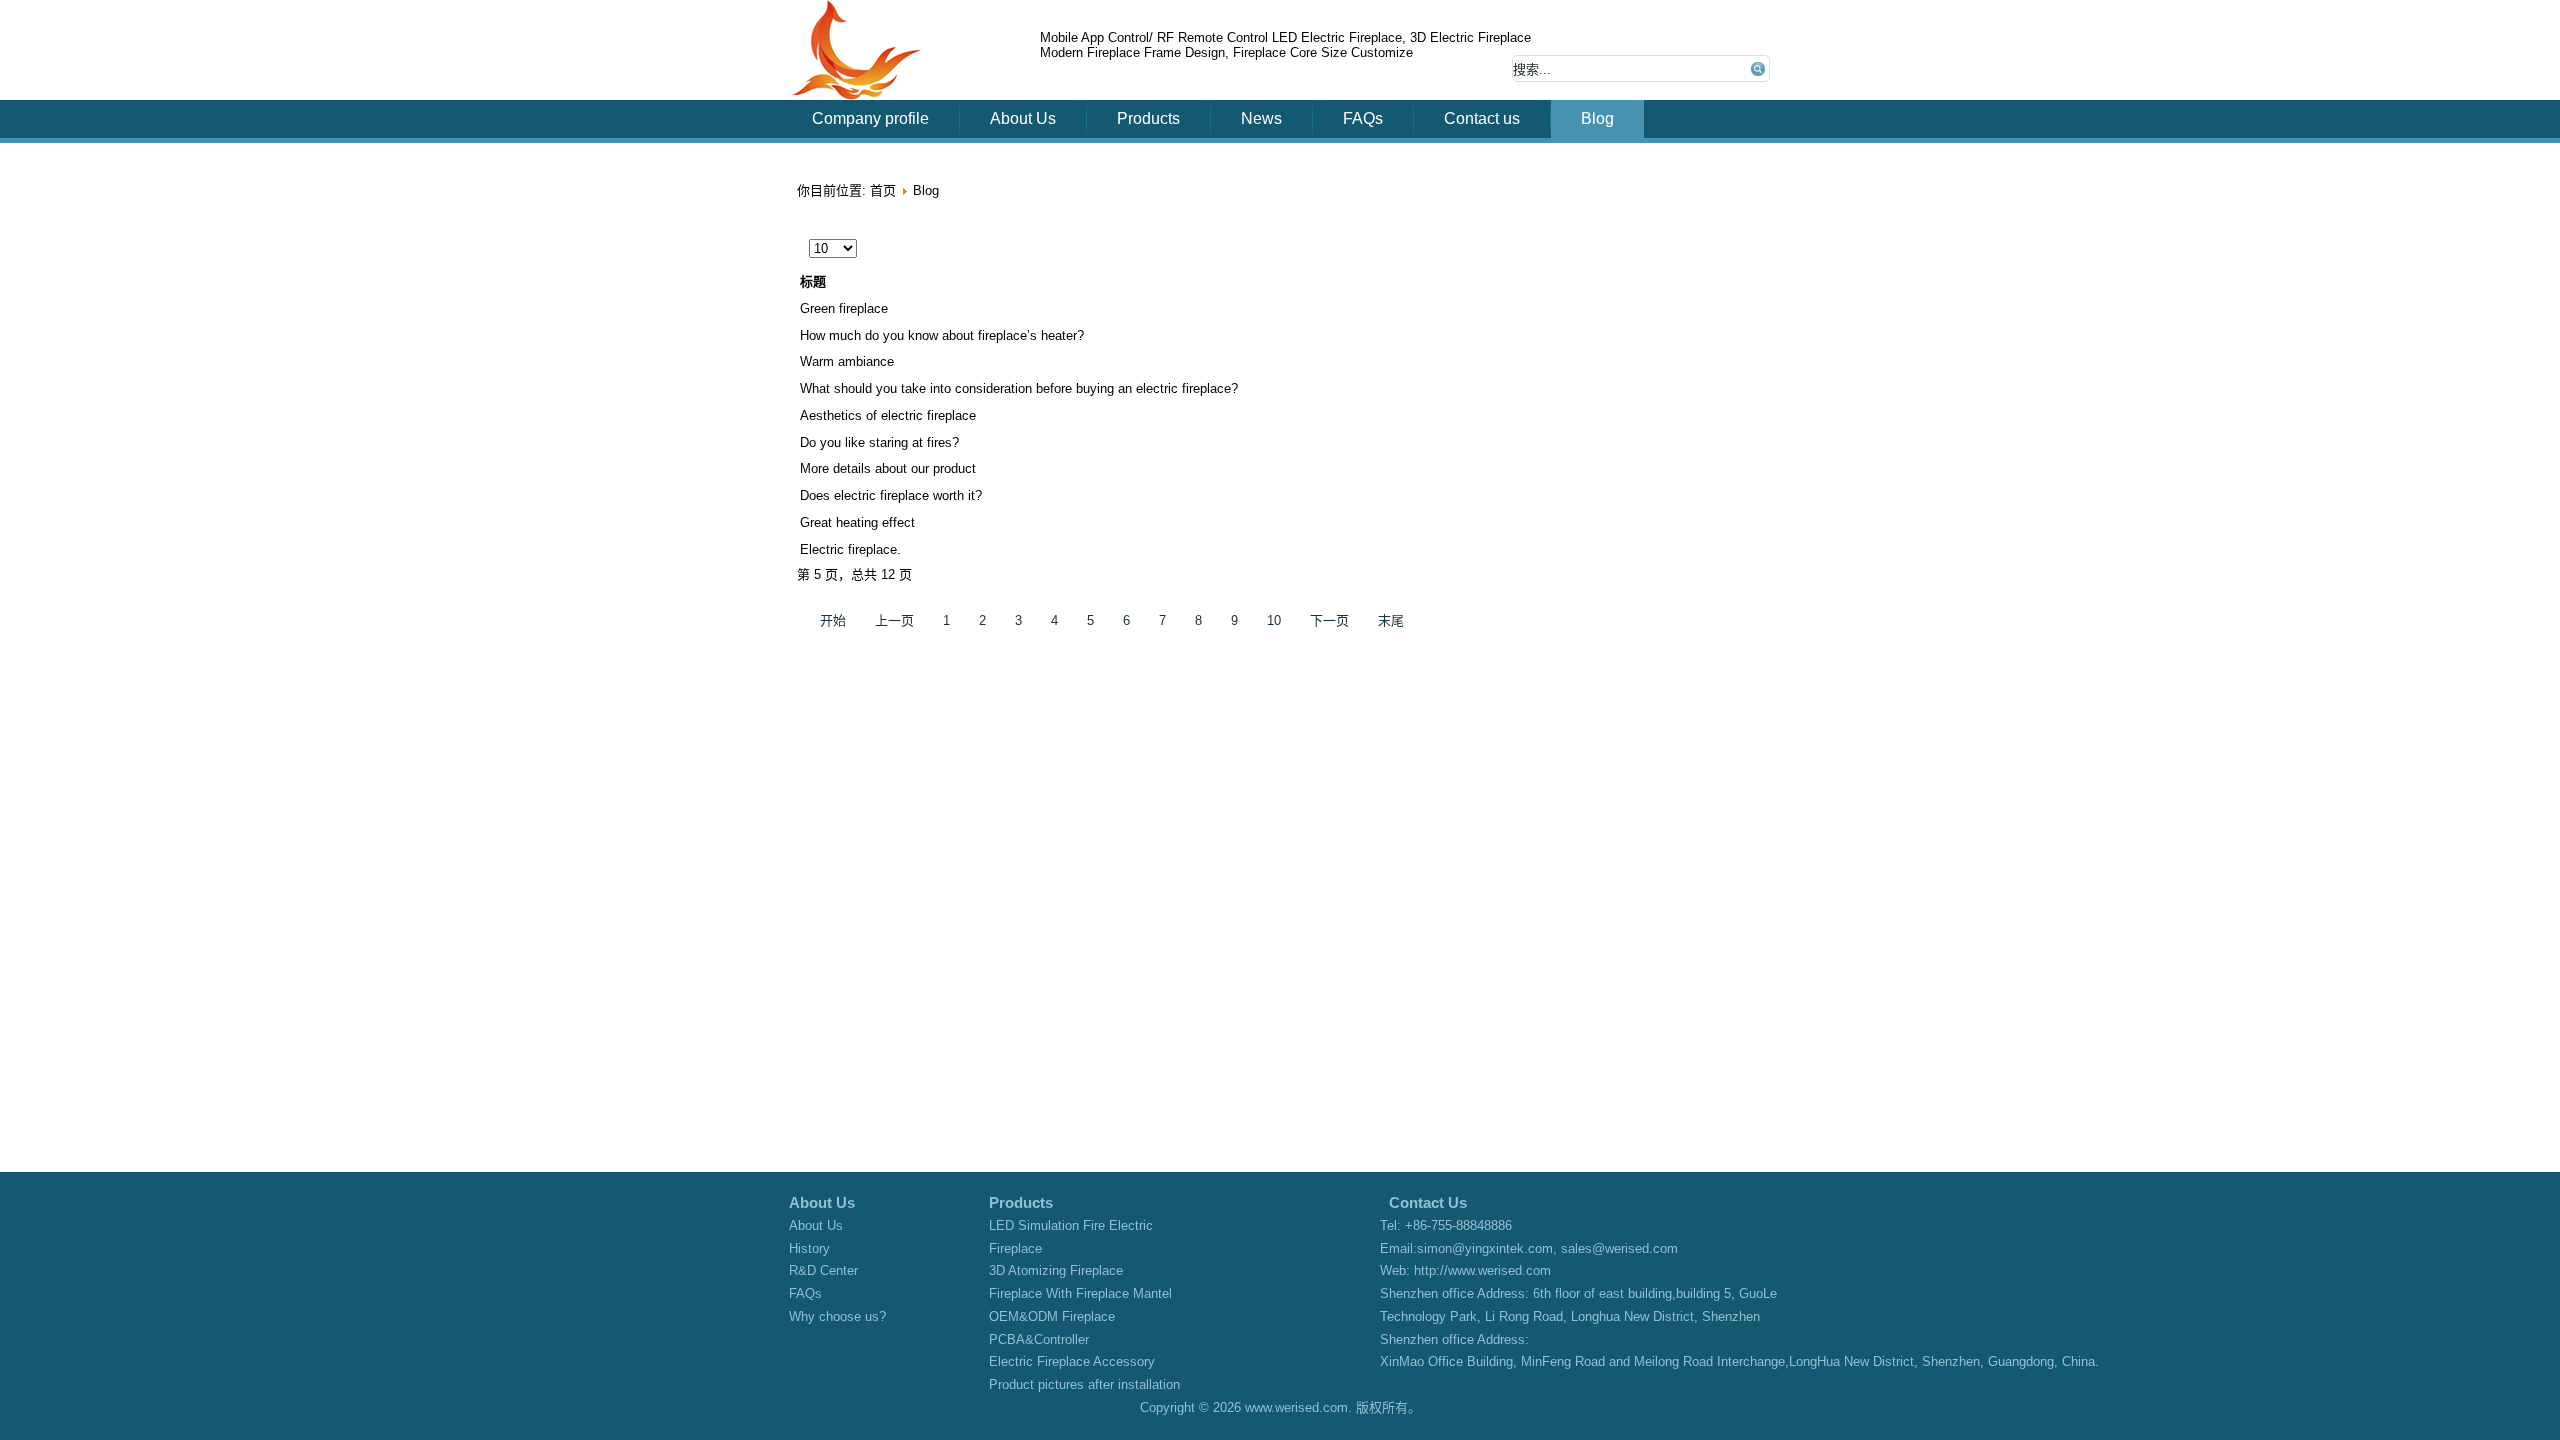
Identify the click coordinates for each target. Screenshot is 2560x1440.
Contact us (1482, 118)
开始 (833, 620)
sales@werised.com (1619, 1248)
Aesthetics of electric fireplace (888, 415)
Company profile (870, 118)
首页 (883, 190)
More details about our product (888, 468)
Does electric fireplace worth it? (891, 495)
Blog (1597, 118)
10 (1274, 620)
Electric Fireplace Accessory (1072, 1361)
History (809, 1248)
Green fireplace (844, 308)
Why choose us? (837, 1316)
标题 (813, 281)
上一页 (894, 620)
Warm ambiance (847, 361)
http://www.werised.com (1482, 1270)
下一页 (1329, 620)
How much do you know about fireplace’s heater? (942, 335)
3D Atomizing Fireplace (1056, 1270)
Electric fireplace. (850, 549)
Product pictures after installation (1084, 1384)
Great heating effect (857, 522)
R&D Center (823, 1270)
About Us (1023, 118)
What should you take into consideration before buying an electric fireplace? (1019, 388)
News (1261, 118)
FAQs (1363, 118)
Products (1148, 118)
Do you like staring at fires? (879, 442)
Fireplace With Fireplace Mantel (1080, 1293)
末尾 (1391, 620)
